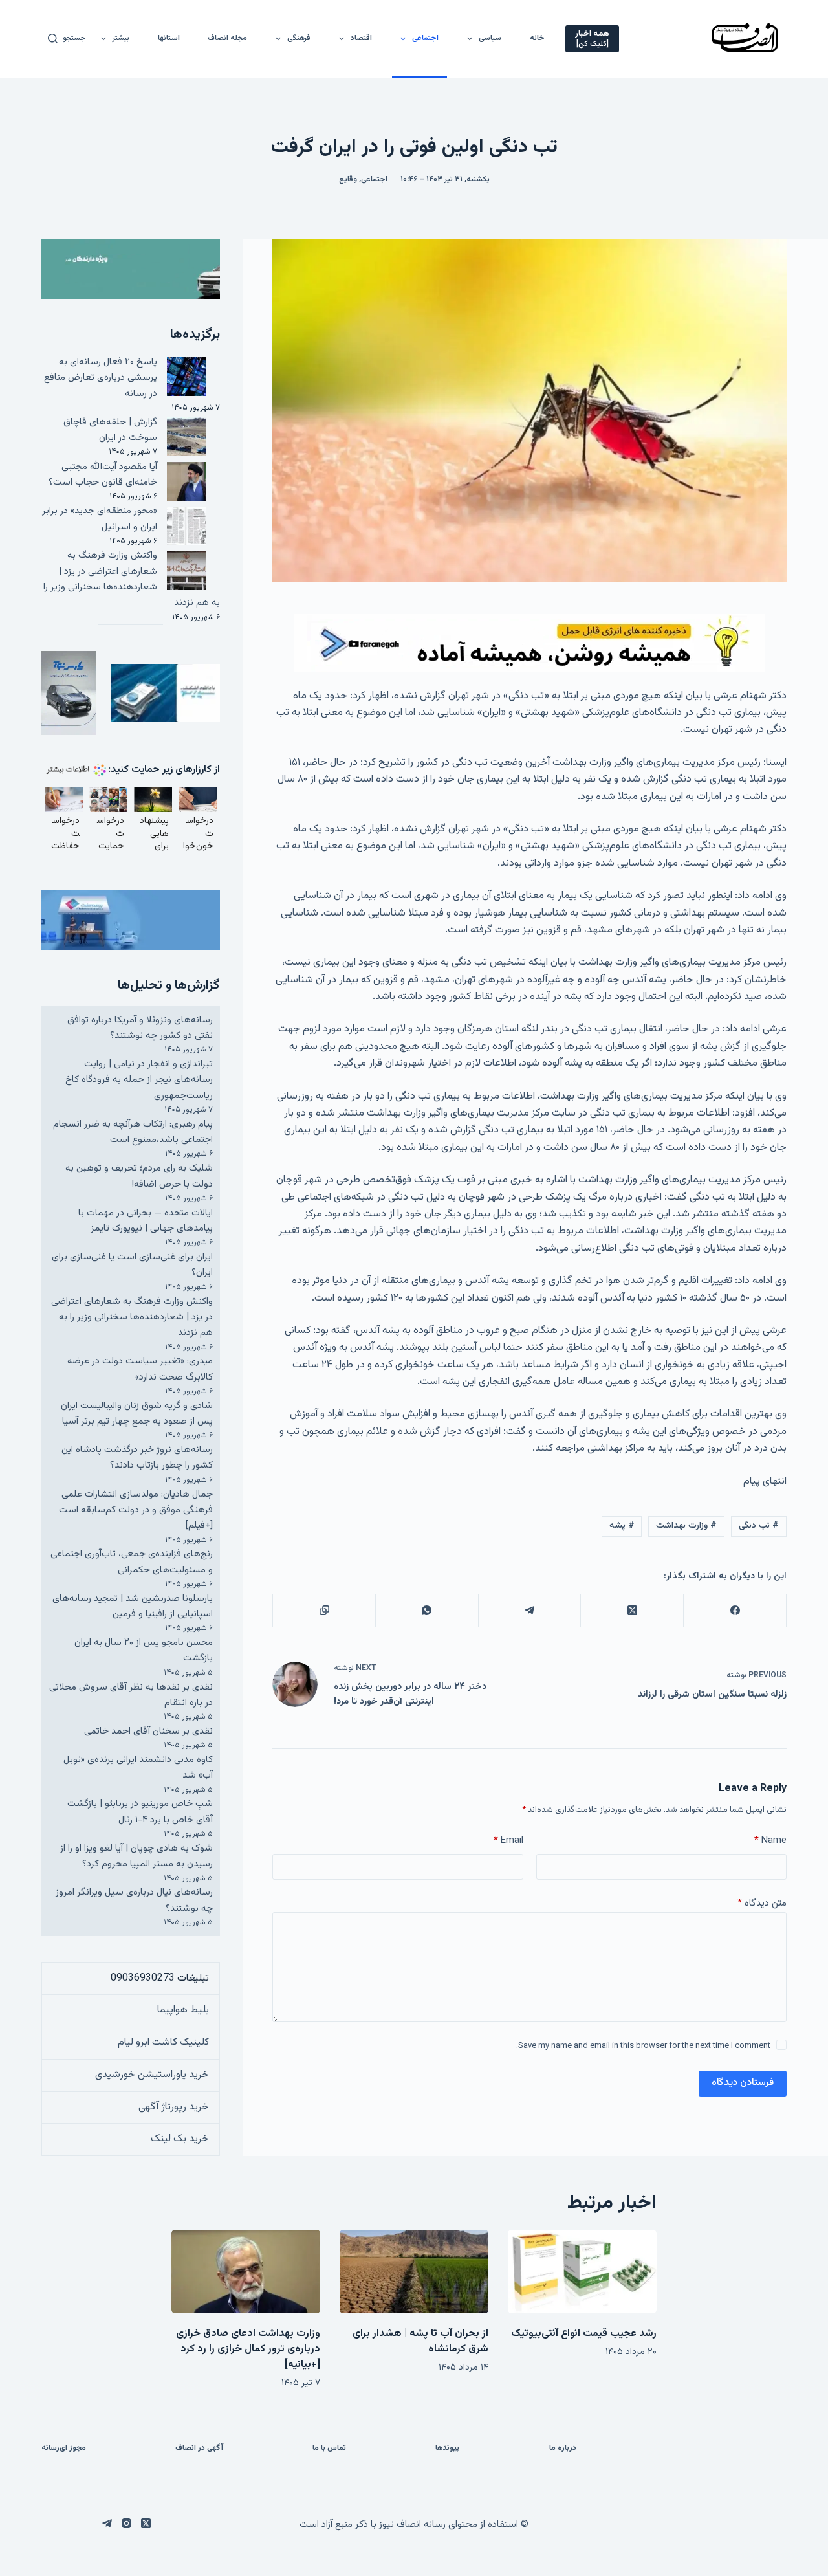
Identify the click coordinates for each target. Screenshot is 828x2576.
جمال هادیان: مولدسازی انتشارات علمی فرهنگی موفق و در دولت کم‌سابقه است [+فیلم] (136, 1510)
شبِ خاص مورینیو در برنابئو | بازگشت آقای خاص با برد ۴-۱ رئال (140, 1811)
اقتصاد (361, 38)
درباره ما (563, 2449)
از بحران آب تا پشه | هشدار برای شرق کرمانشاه (420, 2341)
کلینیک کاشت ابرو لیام (163, 2042)
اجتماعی (425, 38)
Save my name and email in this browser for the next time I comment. (643, 2046)
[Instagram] (126, 2523)
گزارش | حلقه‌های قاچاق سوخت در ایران (110, 430)
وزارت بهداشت (686, 1526)
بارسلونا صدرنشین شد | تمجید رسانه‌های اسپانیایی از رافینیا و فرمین (133, 1606)
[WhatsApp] (427, 1611)
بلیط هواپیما (183, 2010)
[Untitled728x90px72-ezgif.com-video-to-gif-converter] (530, 644)
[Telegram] (529, 1611)
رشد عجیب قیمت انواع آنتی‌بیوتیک (584, 2334)
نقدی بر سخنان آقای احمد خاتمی (148, 1731)
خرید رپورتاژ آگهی (174, 2107)
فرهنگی (299, 38)
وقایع (348, 179)
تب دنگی (759, 1526)
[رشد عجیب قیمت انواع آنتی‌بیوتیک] (582, 2272)
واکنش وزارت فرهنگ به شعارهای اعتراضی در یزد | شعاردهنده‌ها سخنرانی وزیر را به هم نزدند (132, 579)
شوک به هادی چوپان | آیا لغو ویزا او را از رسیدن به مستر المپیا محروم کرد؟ (136, 1856)
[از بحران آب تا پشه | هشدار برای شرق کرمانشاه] (414, 2272)
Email (508, 1841)
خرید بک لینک (180, 2139)
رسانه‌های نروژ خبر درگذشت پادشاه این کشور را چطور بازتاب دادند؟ (137, 1458)
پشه (622, 1526)
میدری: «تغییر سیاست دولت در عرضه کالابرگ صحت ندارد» (140, 1369)
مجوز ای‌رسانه (64, 2449)
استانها (169, 38)
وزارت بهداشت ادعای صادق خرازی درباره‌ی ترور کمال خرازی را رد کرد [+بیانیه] (248, 2349)
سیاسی (490, 38)
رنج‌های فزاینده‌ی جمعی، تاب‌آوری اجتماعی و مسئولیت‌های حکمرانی (132, 1562)
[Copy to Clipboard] (324, 1611)
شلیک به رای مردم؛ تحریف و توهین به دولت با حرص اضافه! (139, 1176)
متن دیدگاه (762, 1903)
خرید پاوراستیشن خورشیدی (152, 2075)
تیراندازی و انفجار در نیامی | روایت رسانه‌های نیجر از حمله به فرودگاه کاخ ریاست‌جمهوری (139, 1080)
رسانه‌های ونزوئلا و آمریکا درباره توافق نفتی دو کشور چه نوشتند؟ (140, 1028)
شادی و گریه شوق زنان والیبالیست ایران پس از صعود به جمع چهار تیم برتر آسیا (137, 1414)
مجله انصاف (227, 38)
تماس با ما (329, 2449)
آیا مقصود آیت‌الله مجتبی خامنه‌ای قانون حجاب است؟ (103, 475)
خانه (537, 38)
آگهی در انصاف (199, 2449)
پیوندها (447, 2449)
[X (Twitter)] (632, 1611)
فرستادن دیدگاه (743, 2083)
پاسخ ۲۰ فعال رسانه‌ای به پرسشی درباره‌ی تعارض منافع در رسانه (101, 378)
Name (770, 1841)
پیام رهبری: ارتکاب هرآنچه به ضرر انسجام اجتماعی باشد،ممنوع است (133, 1132)
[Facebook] (735, 1611)
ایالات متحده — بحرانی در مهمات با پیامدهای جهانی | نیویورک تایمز (146, 1221)
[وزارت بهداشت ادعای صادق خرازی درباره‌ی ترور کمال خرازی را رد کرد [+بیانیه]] (246, 2272)
